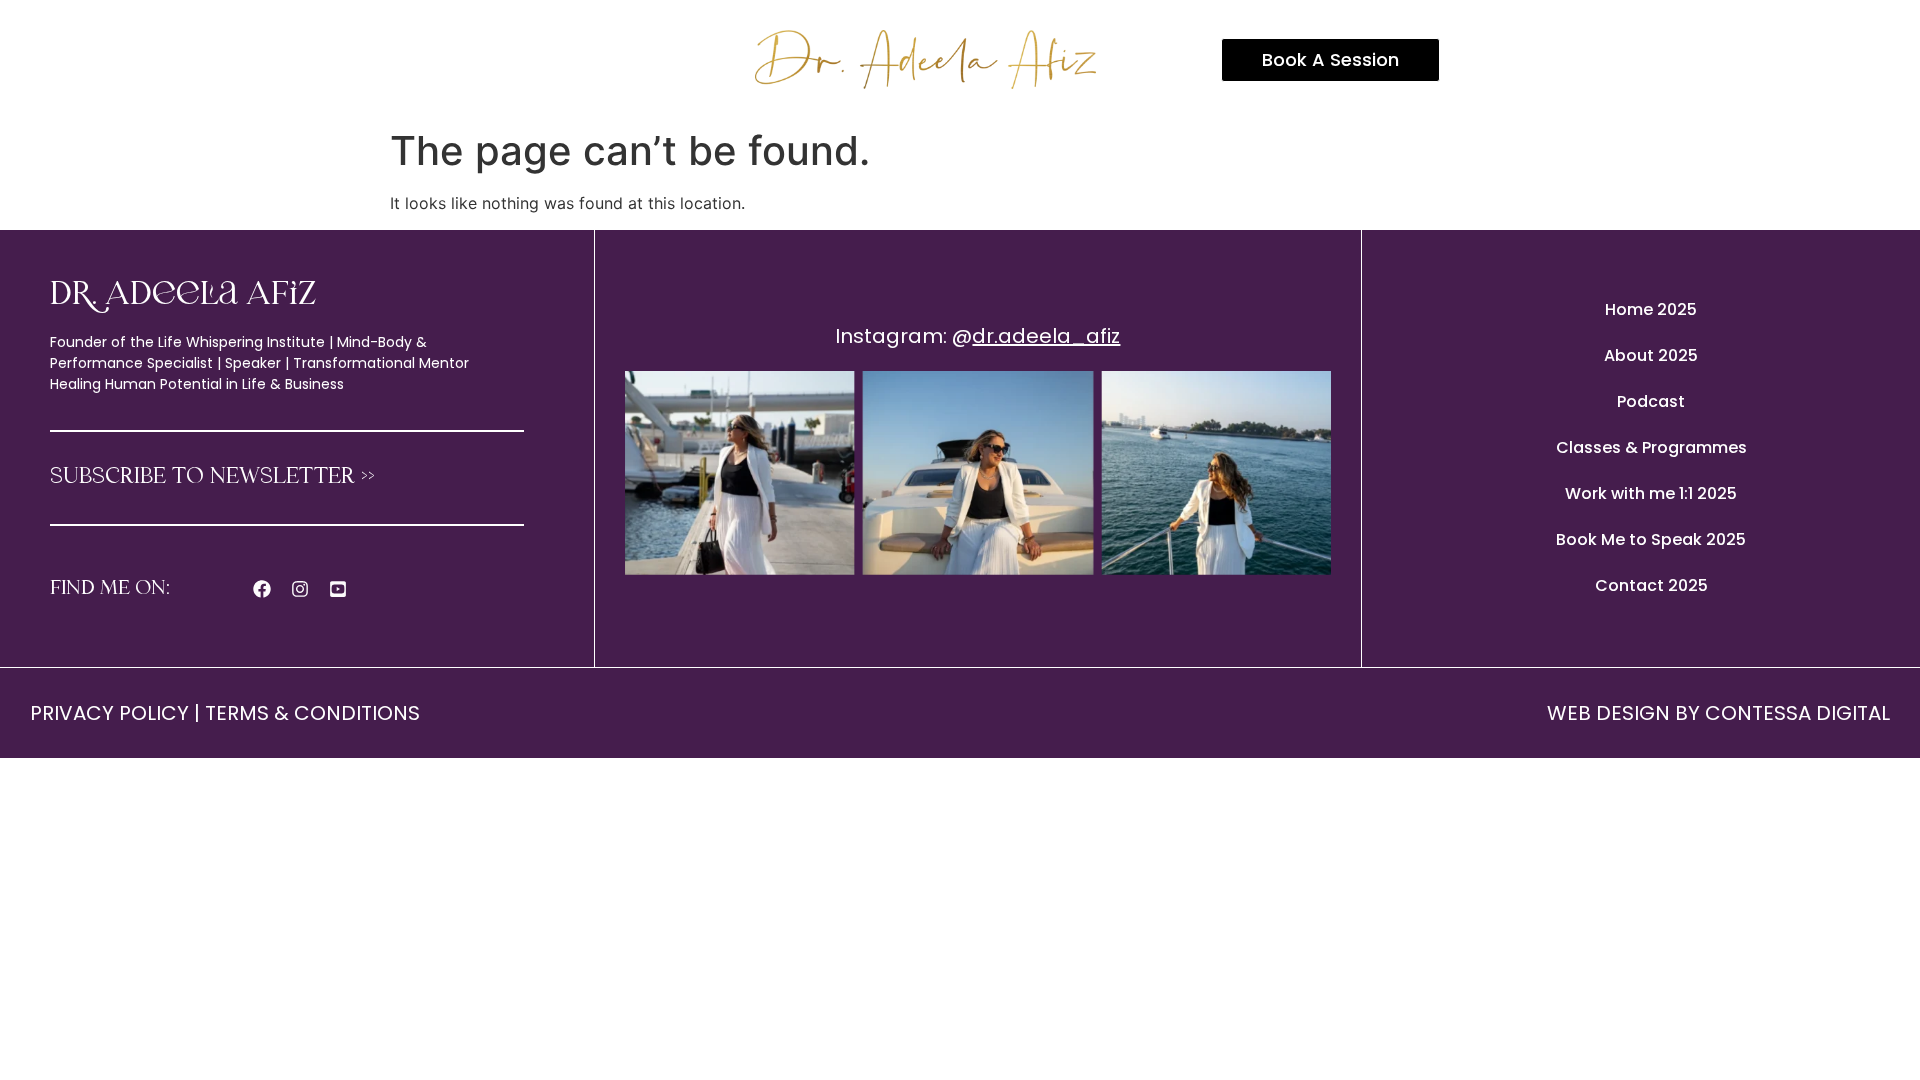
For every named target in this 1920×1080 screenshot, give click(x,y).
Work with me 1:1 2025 (1651, 493)
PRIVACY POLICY (109, 713)
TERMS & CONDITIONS (312, 713)
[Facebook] (262, 589)
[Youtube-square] (338, 589)
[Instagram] (300, 589)
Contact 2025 (1651, 585)
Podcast (1651, 401)
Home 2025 (1651, 309)
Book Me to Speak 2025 (1651, 539)
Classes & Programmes (1651, 447)
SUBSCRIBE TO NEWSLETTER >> (212, 477)
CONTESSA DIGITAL (1797, 713)
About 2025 (1651, 355)
